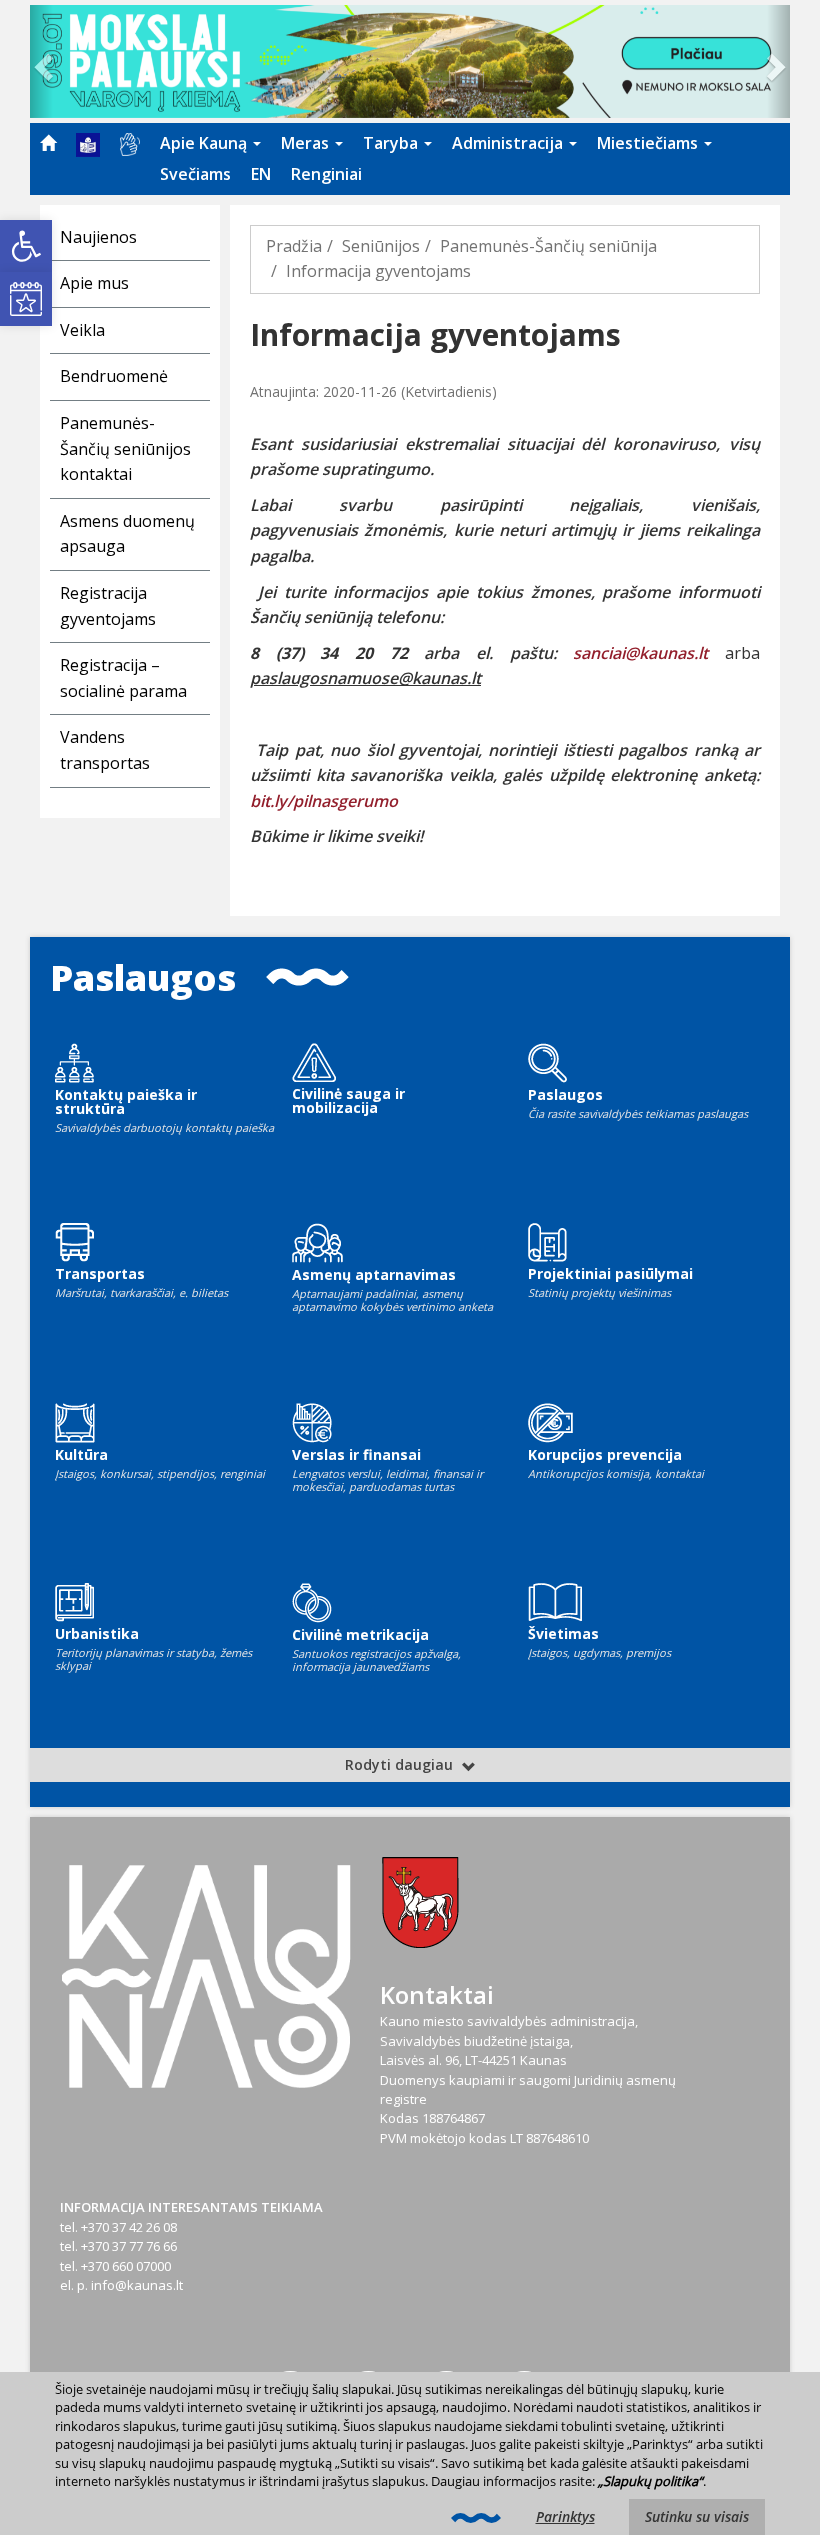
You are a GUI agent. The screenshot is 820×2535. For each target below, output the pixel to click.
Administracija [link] (509, 143)
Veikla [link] (82, 330)
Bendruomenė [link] (114, 376)
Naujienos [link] (98, 237)
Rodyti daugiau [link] (401, 1764)
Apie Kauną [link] (205, 143)
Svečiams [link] (195, 174)
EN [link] (261, 174)
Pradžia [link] (294, 246)
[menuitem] (48, 143)
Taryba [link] (392, 143)
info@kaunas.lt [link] (137, 2285)
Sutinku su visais (697, 2516)
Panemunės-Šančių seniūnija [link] (548, 246)
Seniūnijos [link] (381, 246)
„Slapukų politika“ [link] (650, 2481)
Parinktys (565, 2516)
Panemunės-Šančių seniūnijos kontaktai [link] (125, 448)
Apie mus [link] (94, 283)
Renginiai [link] (326, 174)
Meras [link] (307, 143)
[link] (26, 246)
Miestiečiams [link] (649, 143)
